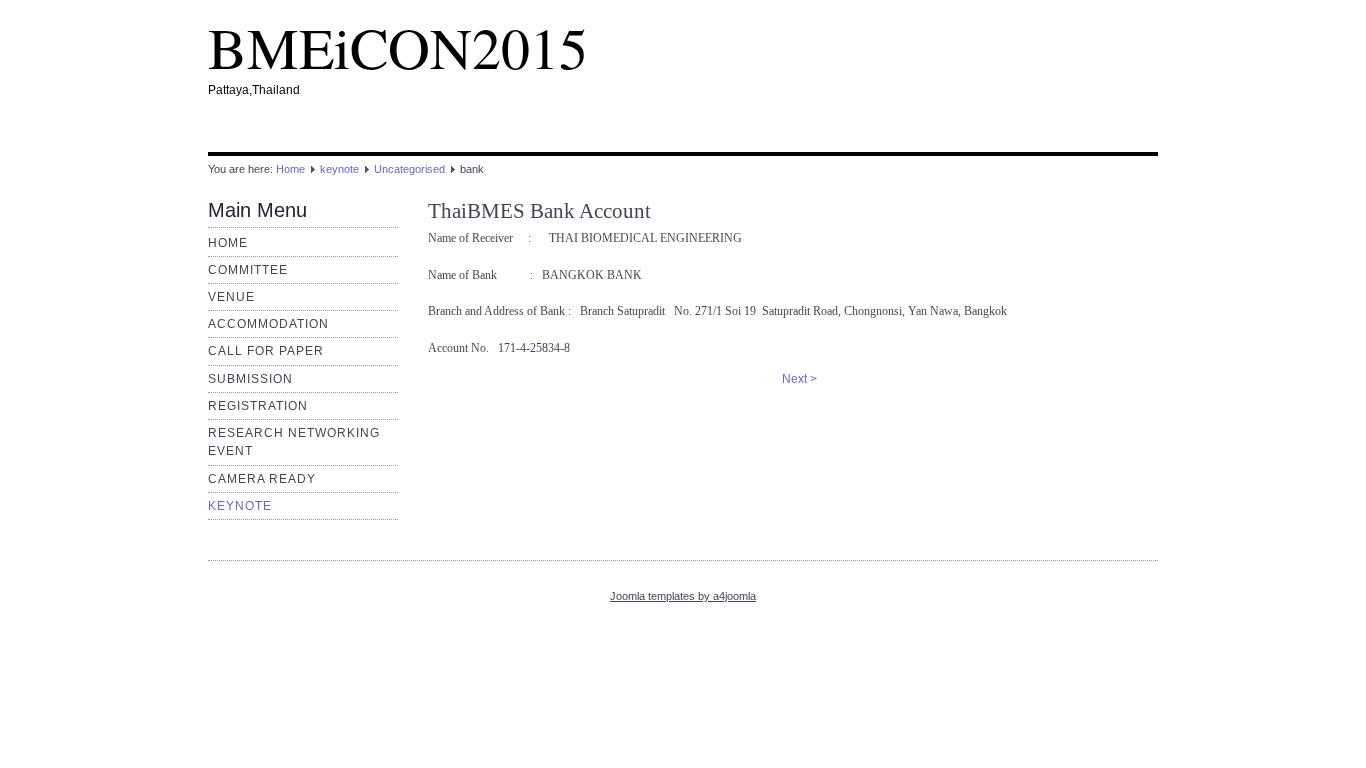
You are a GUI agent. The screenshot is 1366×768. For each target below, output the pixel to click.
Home (290, 169)
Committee (248, 270)
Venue (231, 297)
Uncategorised (409, 169)
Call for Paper (266, 351)
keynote (339, 169)
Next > (799, 379)
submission (250, 379)
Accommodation (268, 324)
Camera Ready (262, 479)
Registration (258, 406)
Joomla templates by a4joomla (683, 596)
